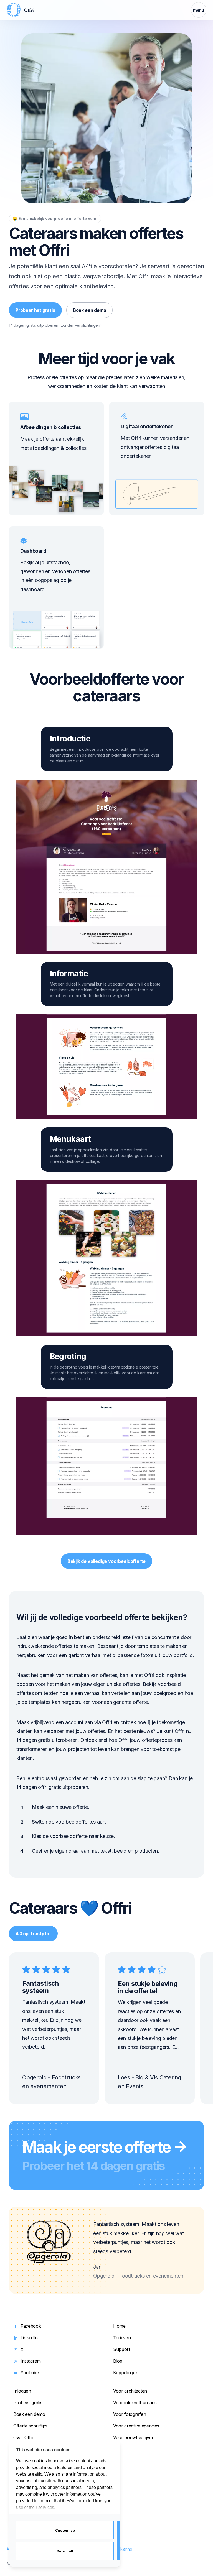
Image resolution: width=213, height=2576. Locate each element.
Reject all (65, 2551)
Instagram (31, 2361)
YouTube (30, 2373)
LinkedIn (29, 2338)
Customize (65, 2530)
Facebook (31, 2326)
